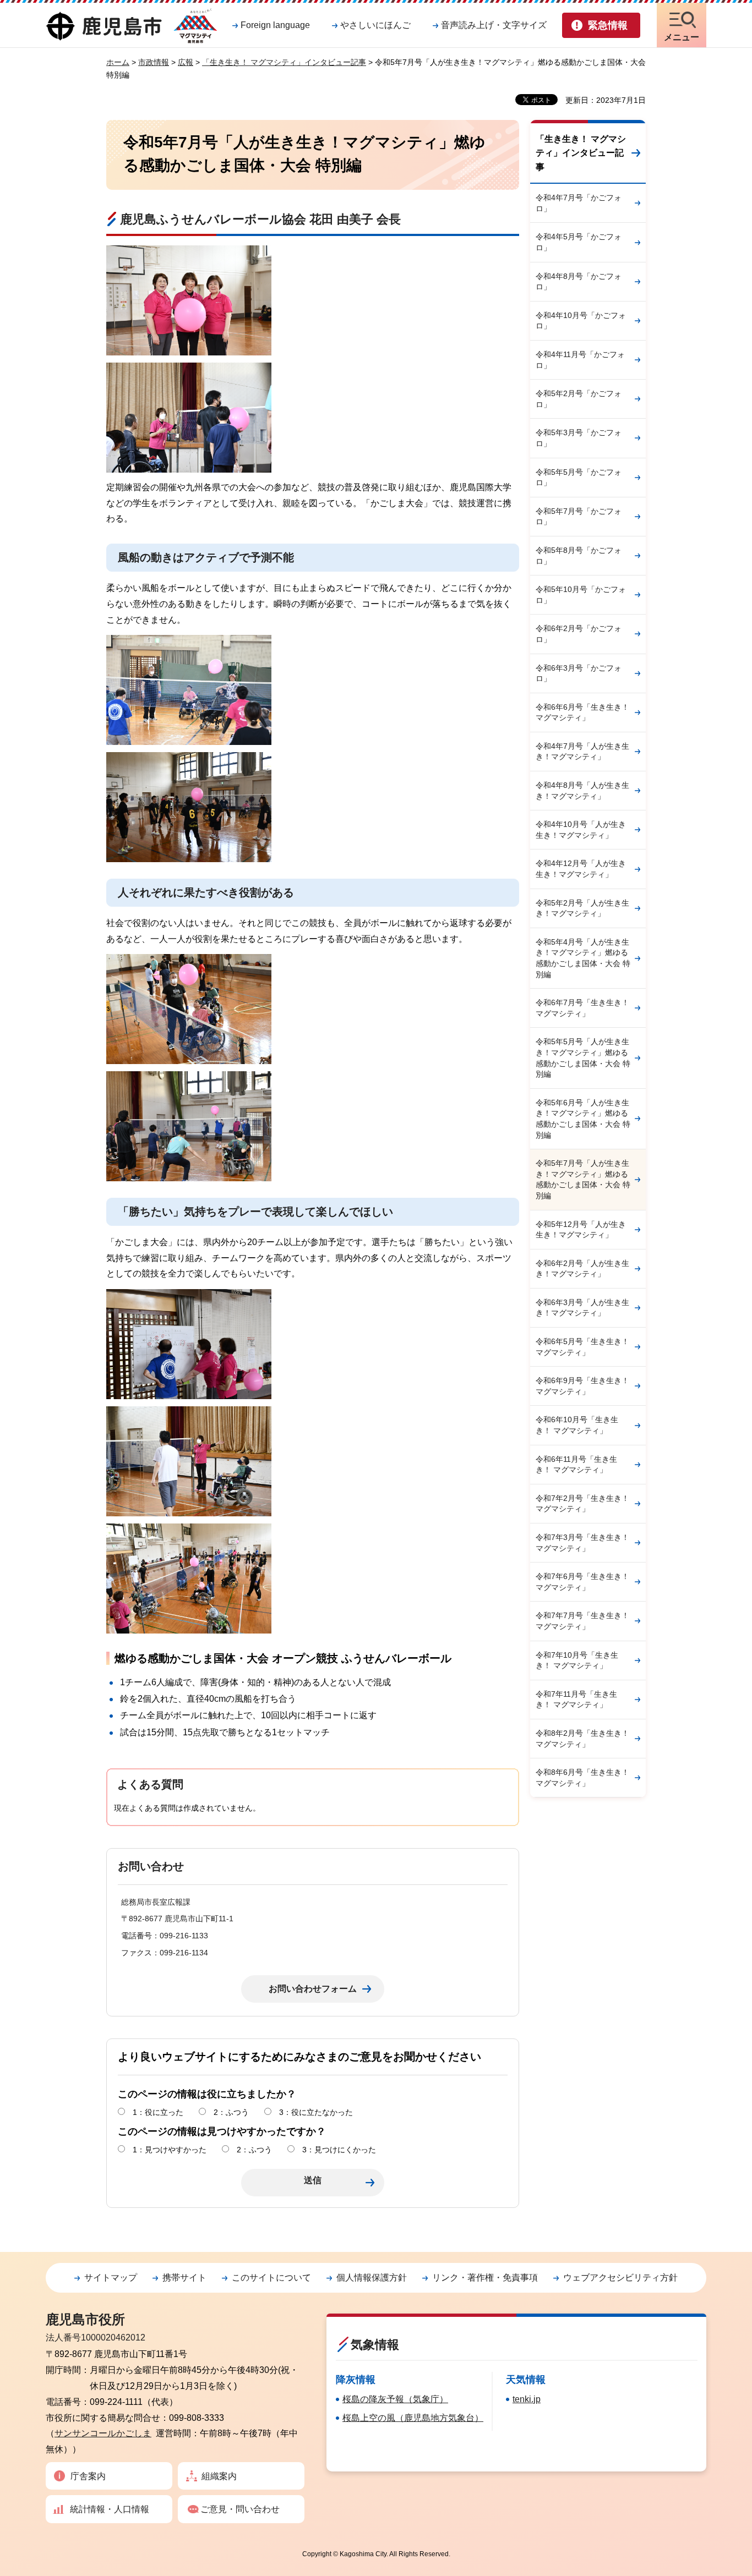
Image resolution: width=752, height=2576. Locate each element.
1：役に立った (158, 2112)
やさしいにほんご (375, 25)
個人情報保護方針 (372, 2278)
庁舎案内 (88, 2476)
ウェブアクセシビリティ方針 (620, 2278)
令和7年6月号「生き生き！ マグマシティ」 (582, 1582)
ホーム (118, 62)
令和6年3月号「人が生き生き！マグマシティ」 (582, 1308)
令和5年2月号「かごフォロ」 (579, 399)
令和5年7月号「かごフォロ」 (579, 517)
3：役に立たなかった (316, 2112)
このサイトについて (271, 2278)
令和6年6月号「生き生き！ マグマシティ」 (582, 712)
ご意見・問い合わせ (240, 2509)
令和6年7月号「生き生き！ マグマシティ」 (582, 1008)
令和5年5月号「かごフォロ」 (579, 478)
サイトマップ (111, 2278)
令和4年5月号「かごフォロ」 (579, 242)
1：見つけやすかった (170, 2150)
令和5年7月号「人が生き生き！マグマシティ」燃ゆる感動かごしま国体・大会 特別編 (583, 1179)
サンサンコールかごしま (103, 2433)
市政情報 (154, 62)
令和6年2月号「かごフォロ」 (579, 634)
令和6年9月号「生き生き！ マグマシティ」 (582, 1386)
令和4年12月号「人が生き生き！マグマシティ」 (581, 869)
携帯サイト (184, 2278)
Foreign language (275, 25)
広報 (186, 62)
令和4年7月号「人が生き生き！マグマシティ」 (582, 752)
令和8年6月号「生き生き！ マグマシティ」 (582, 1778)
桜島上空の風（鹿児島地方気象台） (413, 2418)
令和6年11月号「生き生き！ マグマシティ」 (576, 1465)
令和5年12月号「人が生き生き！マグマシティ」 (581, 1230)
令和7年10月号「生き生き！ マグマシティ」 (577, 1660)
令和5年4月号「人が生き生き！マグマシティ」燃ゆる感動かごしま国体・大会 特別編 (583, 958)
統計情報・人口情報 (110, 2509)
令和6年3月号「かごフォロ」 (579, 673)
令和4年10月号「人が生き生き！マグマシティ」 (581, 830)
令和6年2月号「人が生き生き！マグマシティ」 (582, 1269)
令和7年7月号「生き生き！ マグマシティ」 (582, 1621)
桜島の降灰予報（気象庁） (395, 2399)
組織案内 (219, 2476)
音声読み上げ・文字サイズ (494, 25)
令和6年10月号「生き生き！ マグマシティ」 (577, 1425)
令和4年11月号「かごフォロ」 (580, 360)
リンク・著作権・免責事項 (485, 2278)
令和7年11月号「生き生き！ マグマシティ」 (576, 1700)
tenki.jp (527, 2399)
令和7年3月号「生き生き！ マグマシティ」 (582, 1543)
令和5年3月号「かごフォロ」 (579, 438)
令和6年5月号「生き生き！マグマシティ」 (582, 1347)
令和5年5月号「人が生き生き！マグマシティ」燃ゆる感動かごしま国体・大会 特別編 (583, 1058)
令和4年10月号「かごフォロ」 (581, 321)
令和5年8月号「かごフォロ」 (579, 556)
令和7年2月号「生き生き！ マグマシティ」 (582, 1504)
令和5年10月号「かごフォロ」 (581, 595)
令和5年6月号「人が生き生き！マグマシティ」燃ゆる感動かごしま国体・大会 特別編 (583, 1119)
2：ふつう (231, 2112)
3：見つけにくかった (339, 2150)
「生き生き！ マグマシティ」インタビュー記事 (284, 62)
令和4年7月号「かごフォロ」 (579, 203)
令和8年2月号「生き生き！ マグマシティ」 (582, 1739)
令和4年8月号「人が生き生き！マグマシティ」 (582, 791)
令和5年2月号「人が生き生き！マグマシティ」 (582, 908)
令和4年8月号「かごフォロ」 (579, 282)
